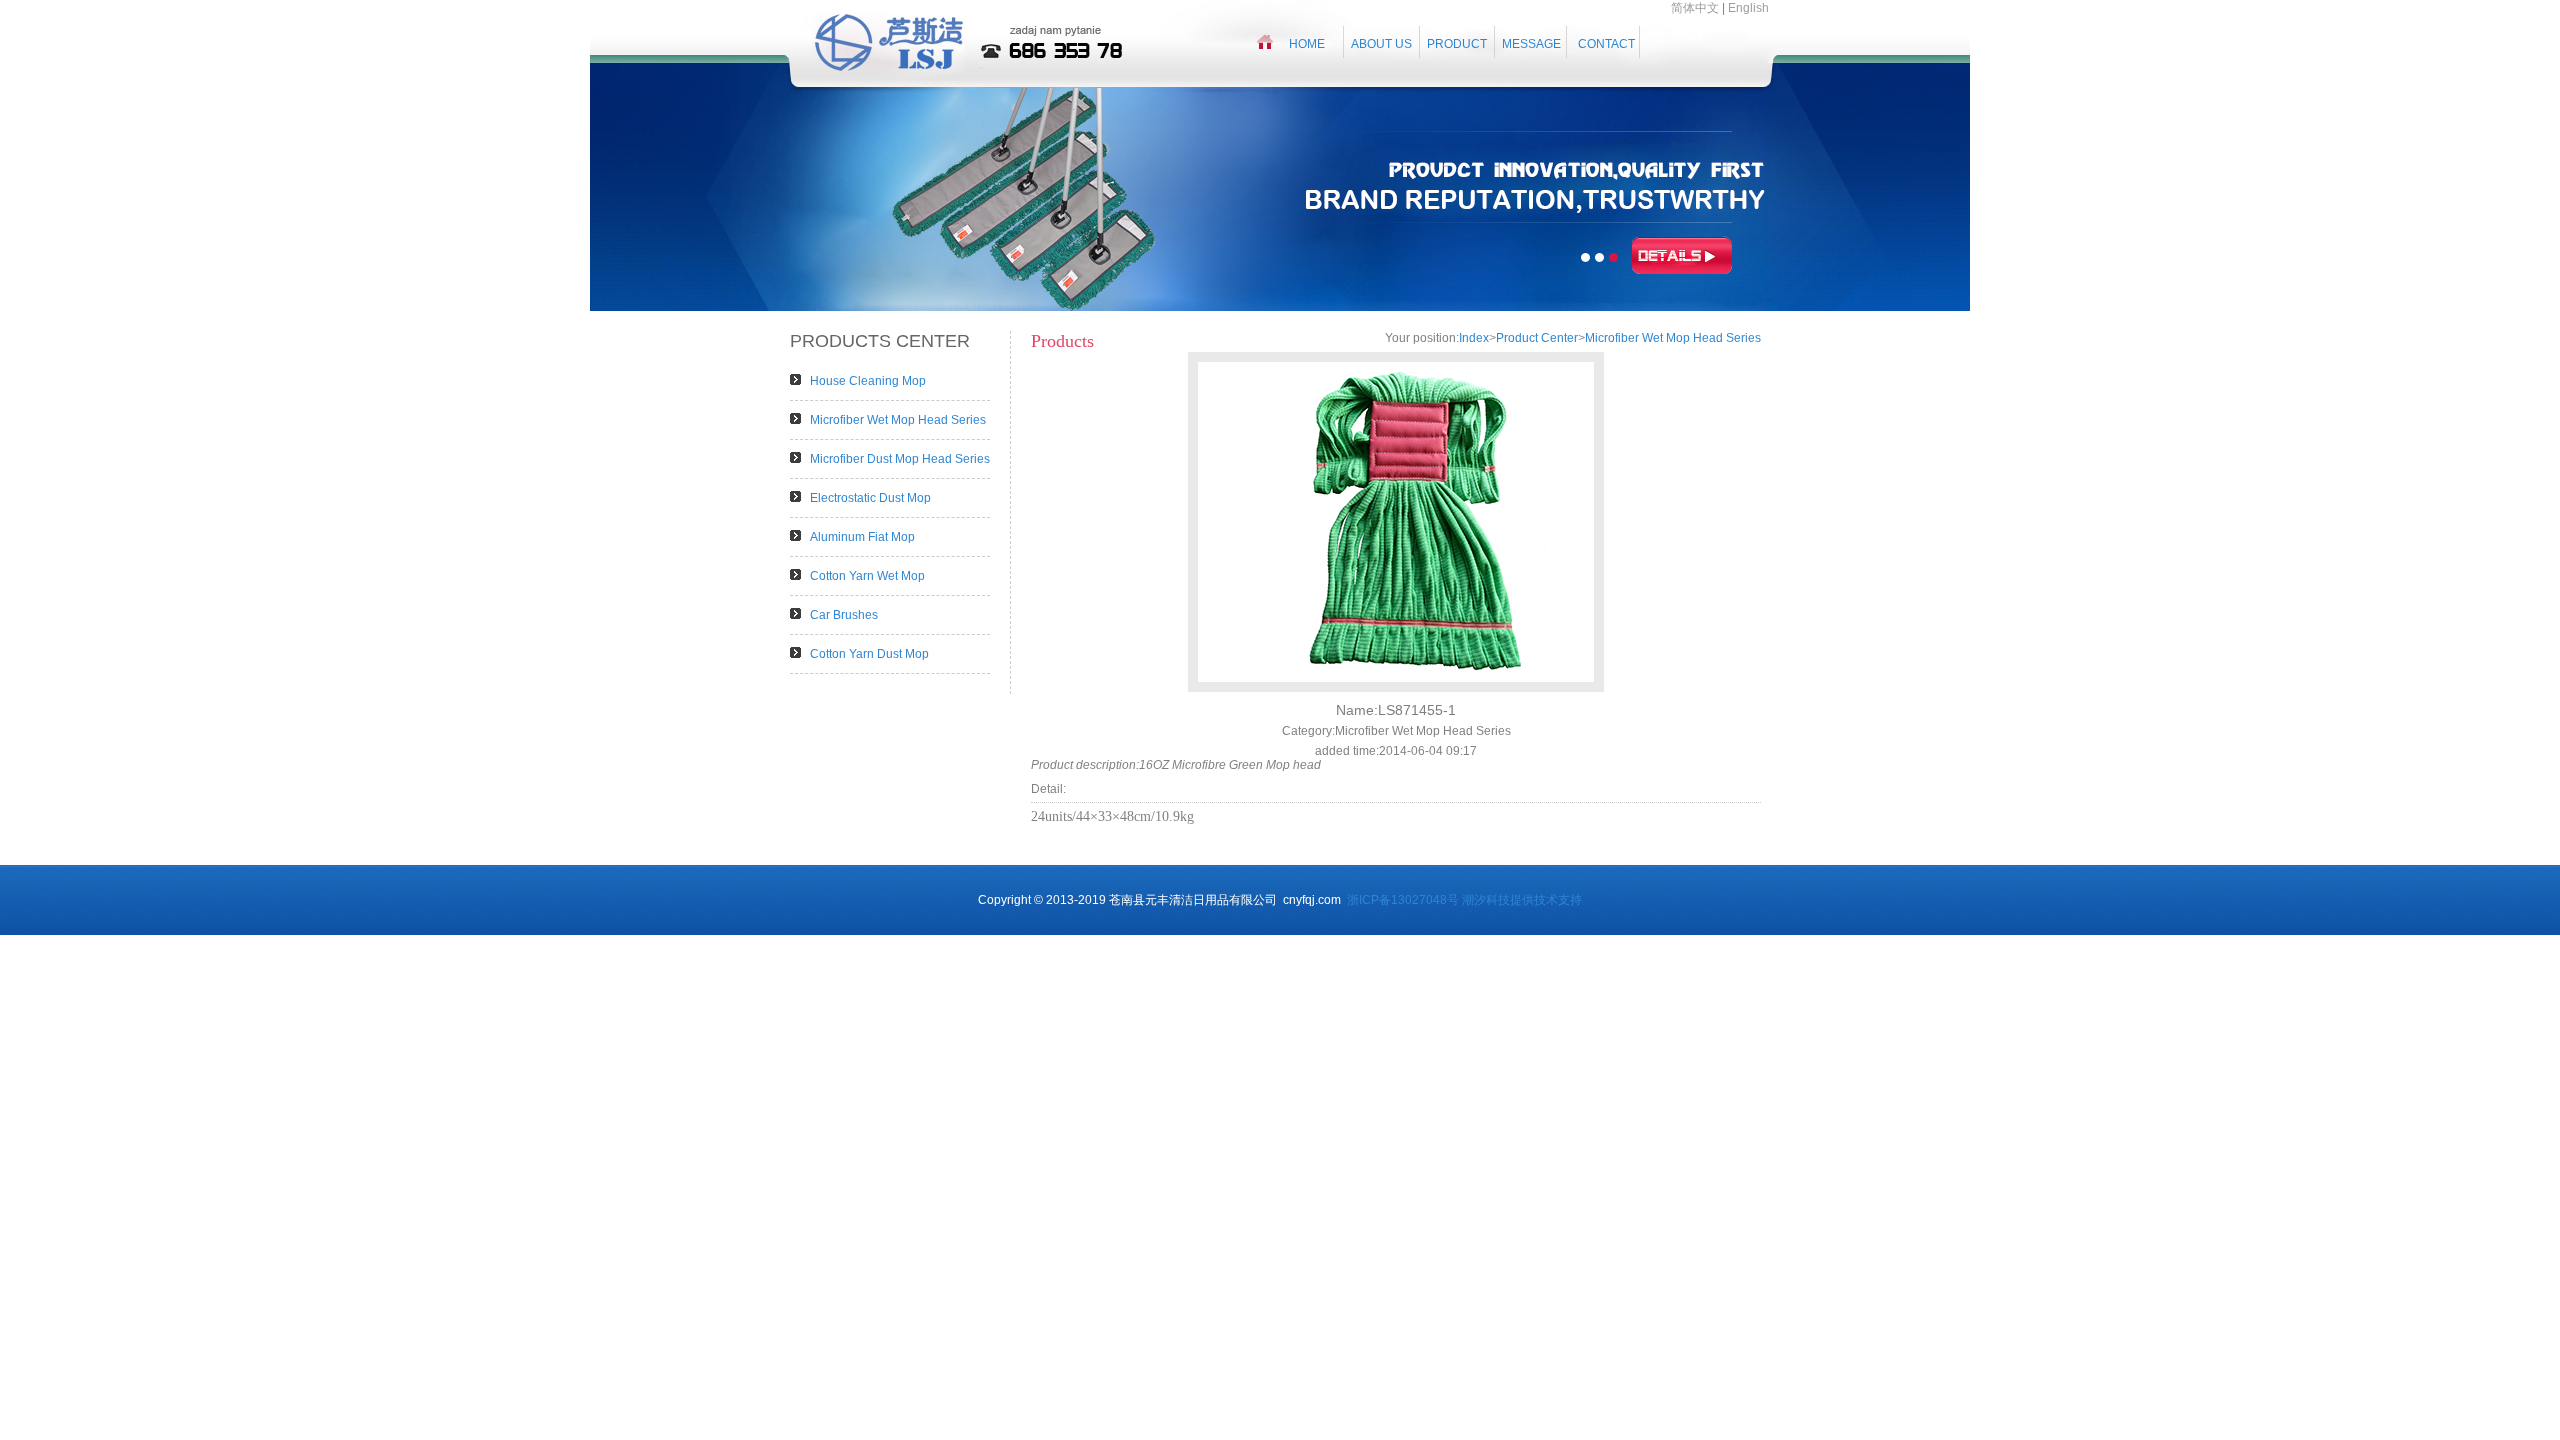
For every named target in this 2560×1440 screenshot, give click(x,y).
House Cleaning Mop (868, 381)
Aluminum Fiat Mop (862, 537)
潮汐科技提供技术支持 (1522, 900)
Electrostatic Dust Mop (870, 498)
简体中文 (1695, 8)
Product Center (1537, 338)
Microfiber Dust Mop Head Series (900, 459)
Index (1474, 338)
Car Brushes (844, 615)
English (1748, 8)
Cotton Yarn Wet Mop (867, 576)
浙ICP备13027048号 (1403, 900)
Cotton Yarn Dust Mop (869, 654)
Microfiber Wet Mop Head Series (898, 420)
